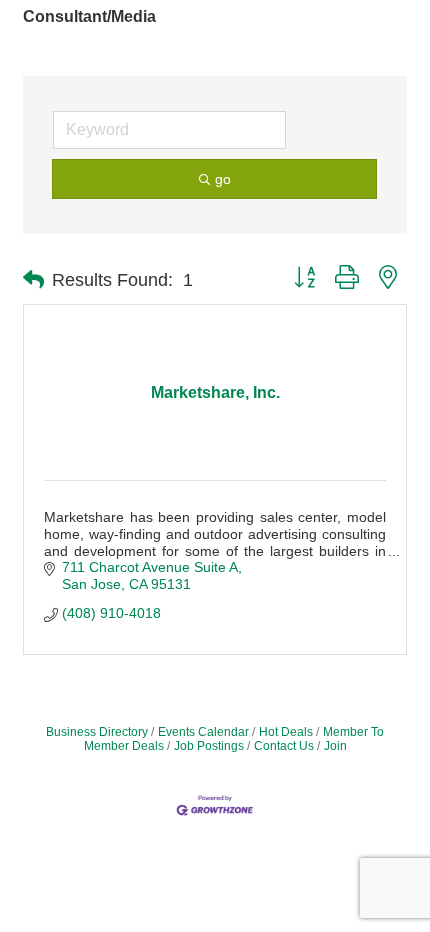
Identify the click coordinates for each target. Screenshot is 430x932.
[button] (33, 280)
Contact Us (284, 746)
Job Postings (209, 746)
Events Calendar (203, 732)
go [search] (223, 179)
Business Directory (97, 732)
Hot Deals (286, 732)
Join (335, 746)
